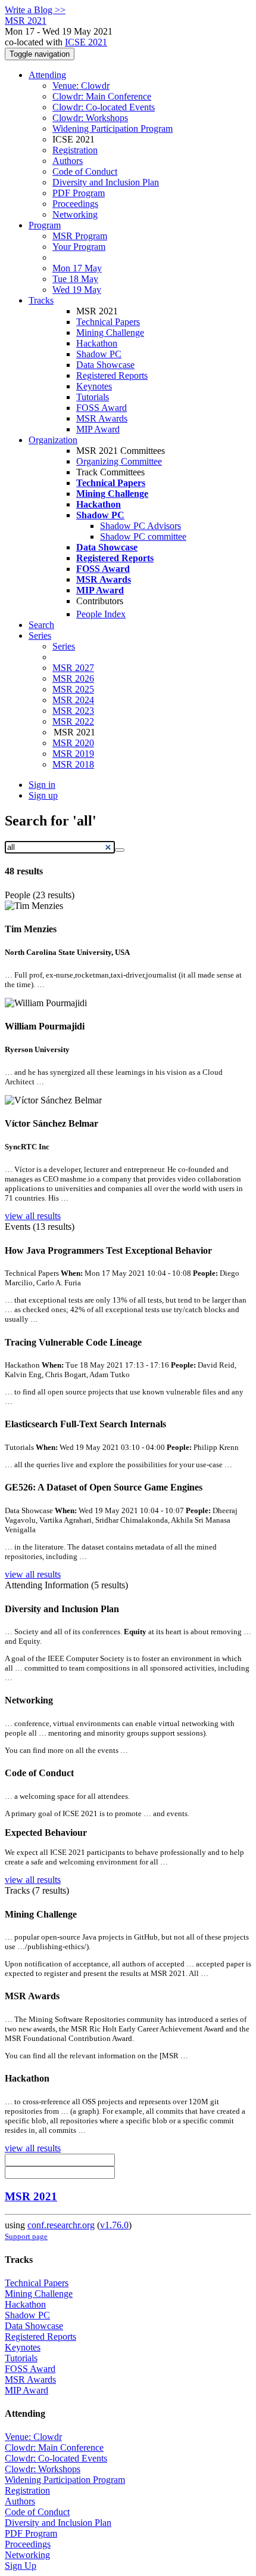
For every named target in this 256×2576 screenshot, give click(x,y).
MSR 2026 (73, 678)
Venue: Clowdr (81, 86)
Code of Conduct (85, 171)
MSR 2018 (73, 764)
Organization (53, 440)
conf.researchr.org (61, 2225)
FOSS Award (102, 408)
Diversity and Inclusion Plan (106, 182)
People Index (101, 614)
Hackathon (97, 343)
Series (64, 646)
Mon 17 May (77, 268)
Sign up (43, 795)
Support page (26, 2236)
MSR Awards (102, 418)
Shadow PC (99, 354)
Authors (68, 161)
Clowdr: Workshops (90, 118)
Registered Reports (112, 375)
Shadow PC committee (143, 536)
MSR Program (80, 236)
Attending (47, 75)
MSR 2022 (73, 721)
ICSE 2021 (86, 42)
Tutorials (93, 397)
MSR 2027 (73, 668)
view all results (33, 1216)
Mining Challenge (110, 333)
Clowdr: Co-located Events (104, 107)
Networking (75, 214)
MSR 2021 (31, 2196)
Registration (75, 150)
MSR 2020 (73, 743)
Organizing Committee (119, 461)
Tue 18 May (75, 279)
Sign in (42, 785)
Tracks (41, 300)
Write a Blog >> (35, 10)
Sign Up (21, 2566)
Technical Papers (108, 322)
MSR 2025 (73, 689)
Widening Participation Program (113, 129)
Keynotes (94, 386)
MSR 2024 (73, 700)
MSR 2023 (73, 711)
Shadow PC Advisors (141, 526)
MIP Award (98, 429)
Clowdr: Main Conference (102, 96)
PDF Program (79, 193)
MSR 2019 (73, 754)
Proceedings (75, 204)
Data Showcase (105, 365)
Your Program (79, 247)
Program (45, 225)
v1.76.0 (114, 2225)
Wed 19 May (77, 290)
